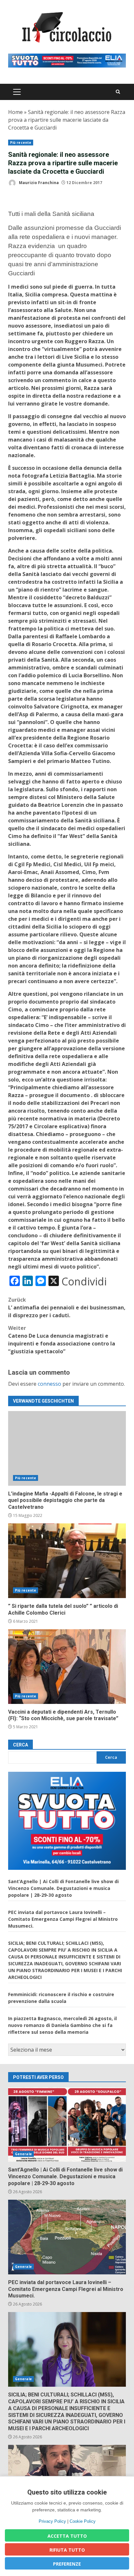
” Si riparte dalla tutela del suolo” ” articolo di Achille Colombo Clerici (67, 1561)
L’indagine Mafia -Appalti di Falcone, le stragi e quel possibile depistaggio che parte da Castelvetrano (67, 1448)
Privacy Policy (52, 2521)
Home (15, 112)
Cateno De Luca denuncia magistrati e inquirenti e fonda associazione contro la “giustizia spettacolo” (62, 1340)
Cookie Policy (83, 2521)
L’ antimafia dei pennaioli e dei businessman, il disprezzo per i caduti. (67, 1307)
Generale (23, 2154)
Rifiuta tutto (67, 2550)
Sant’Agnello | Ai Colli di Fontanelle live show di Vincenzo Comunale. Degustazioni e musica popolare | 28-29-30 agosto (63, 1888)
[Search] (118, 92)
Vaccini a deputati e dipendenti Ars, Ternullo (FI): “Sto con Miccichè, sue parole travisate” (67, 1667)
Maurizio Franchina (38, 183)
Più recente (21, 143)
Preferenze (67, 2564)
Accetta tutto (67, 2536)
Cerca (20, 1745)
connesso (49, 1384)
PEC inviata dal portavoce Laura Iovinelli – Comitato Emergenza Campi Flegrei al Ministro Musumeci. (63, 1919)
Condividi (84, 1282)
